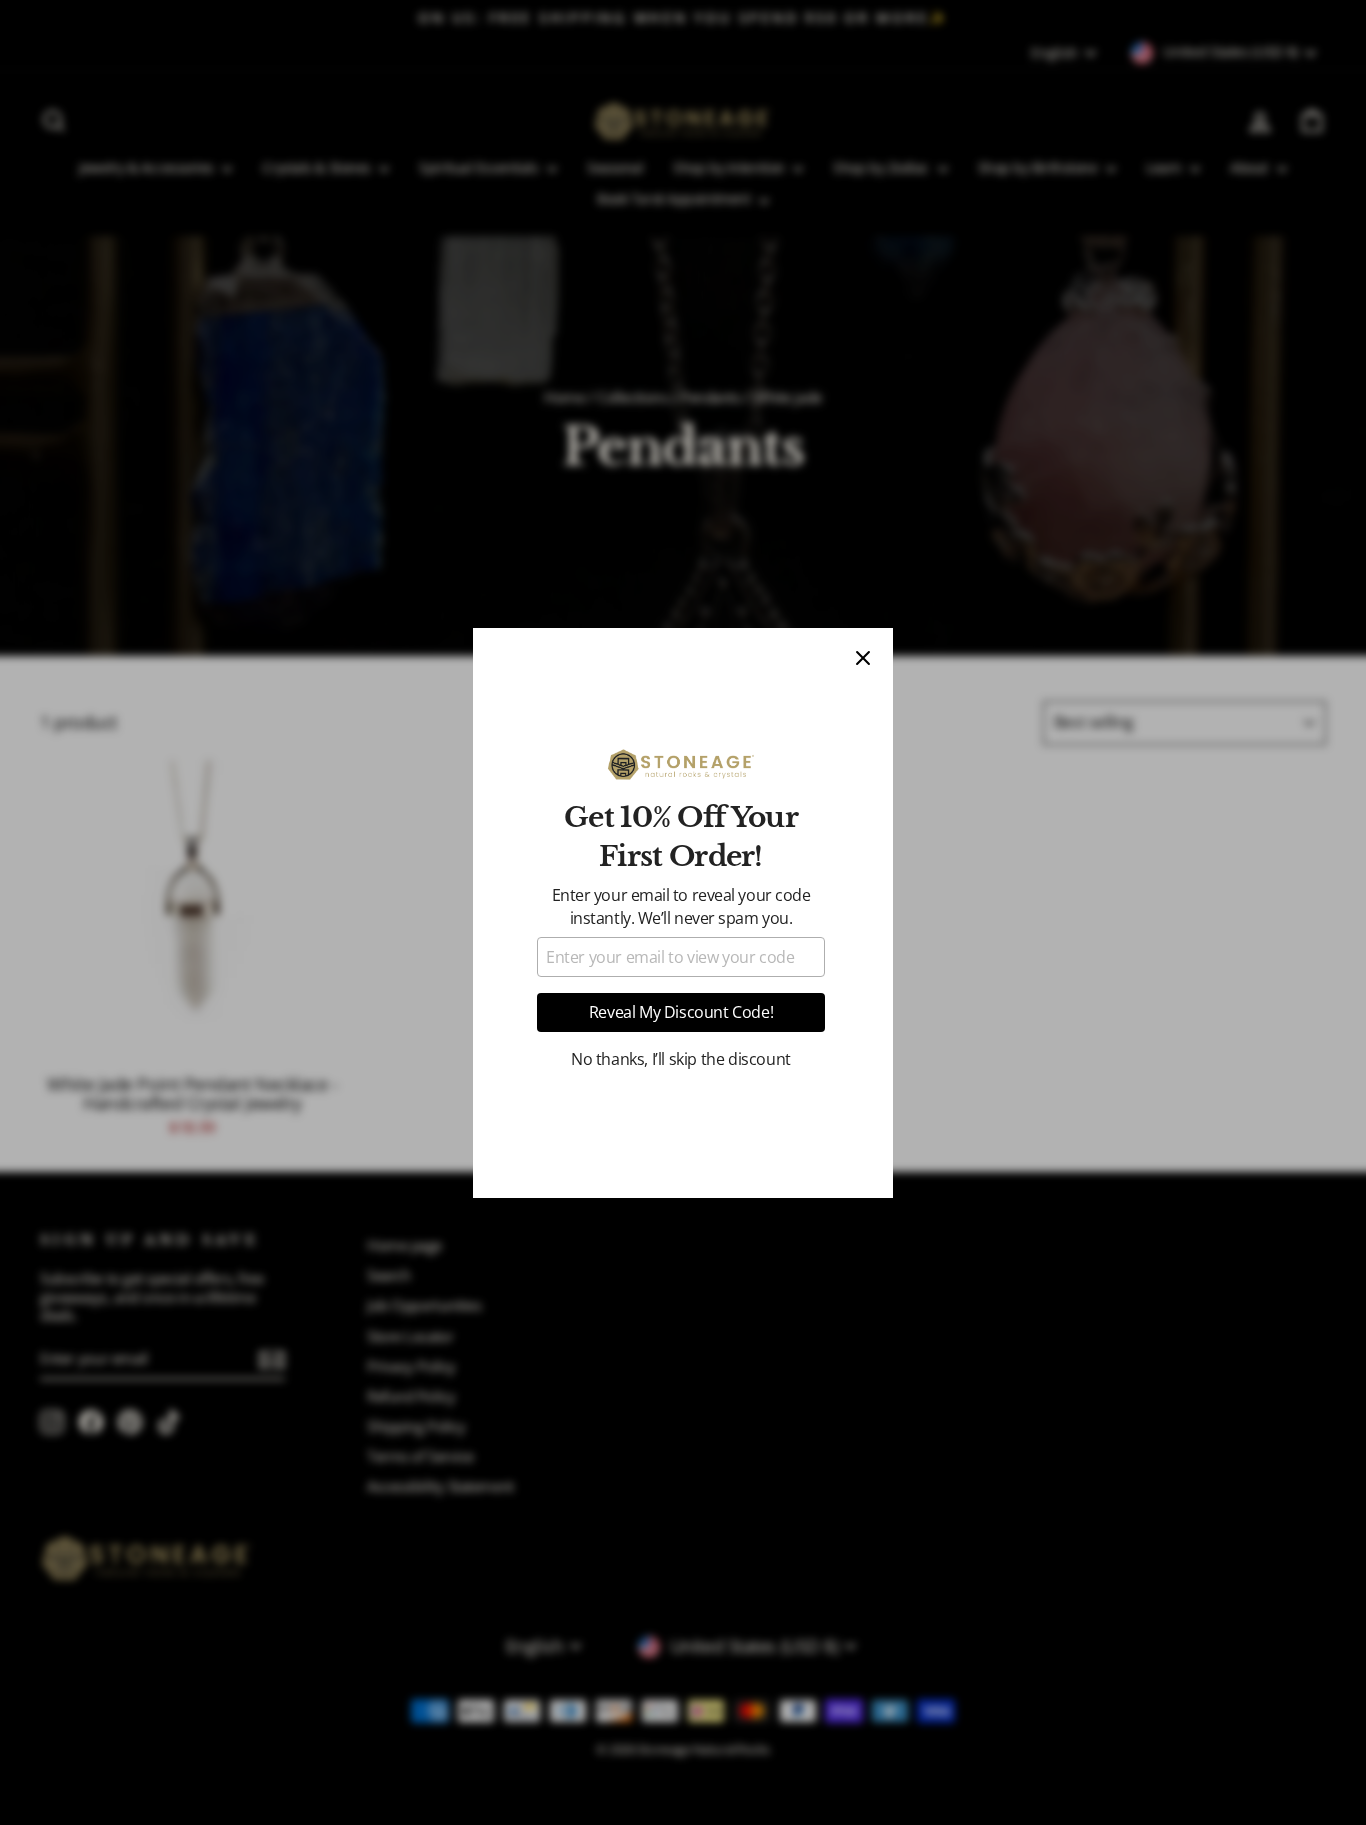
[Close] (863, 658)
